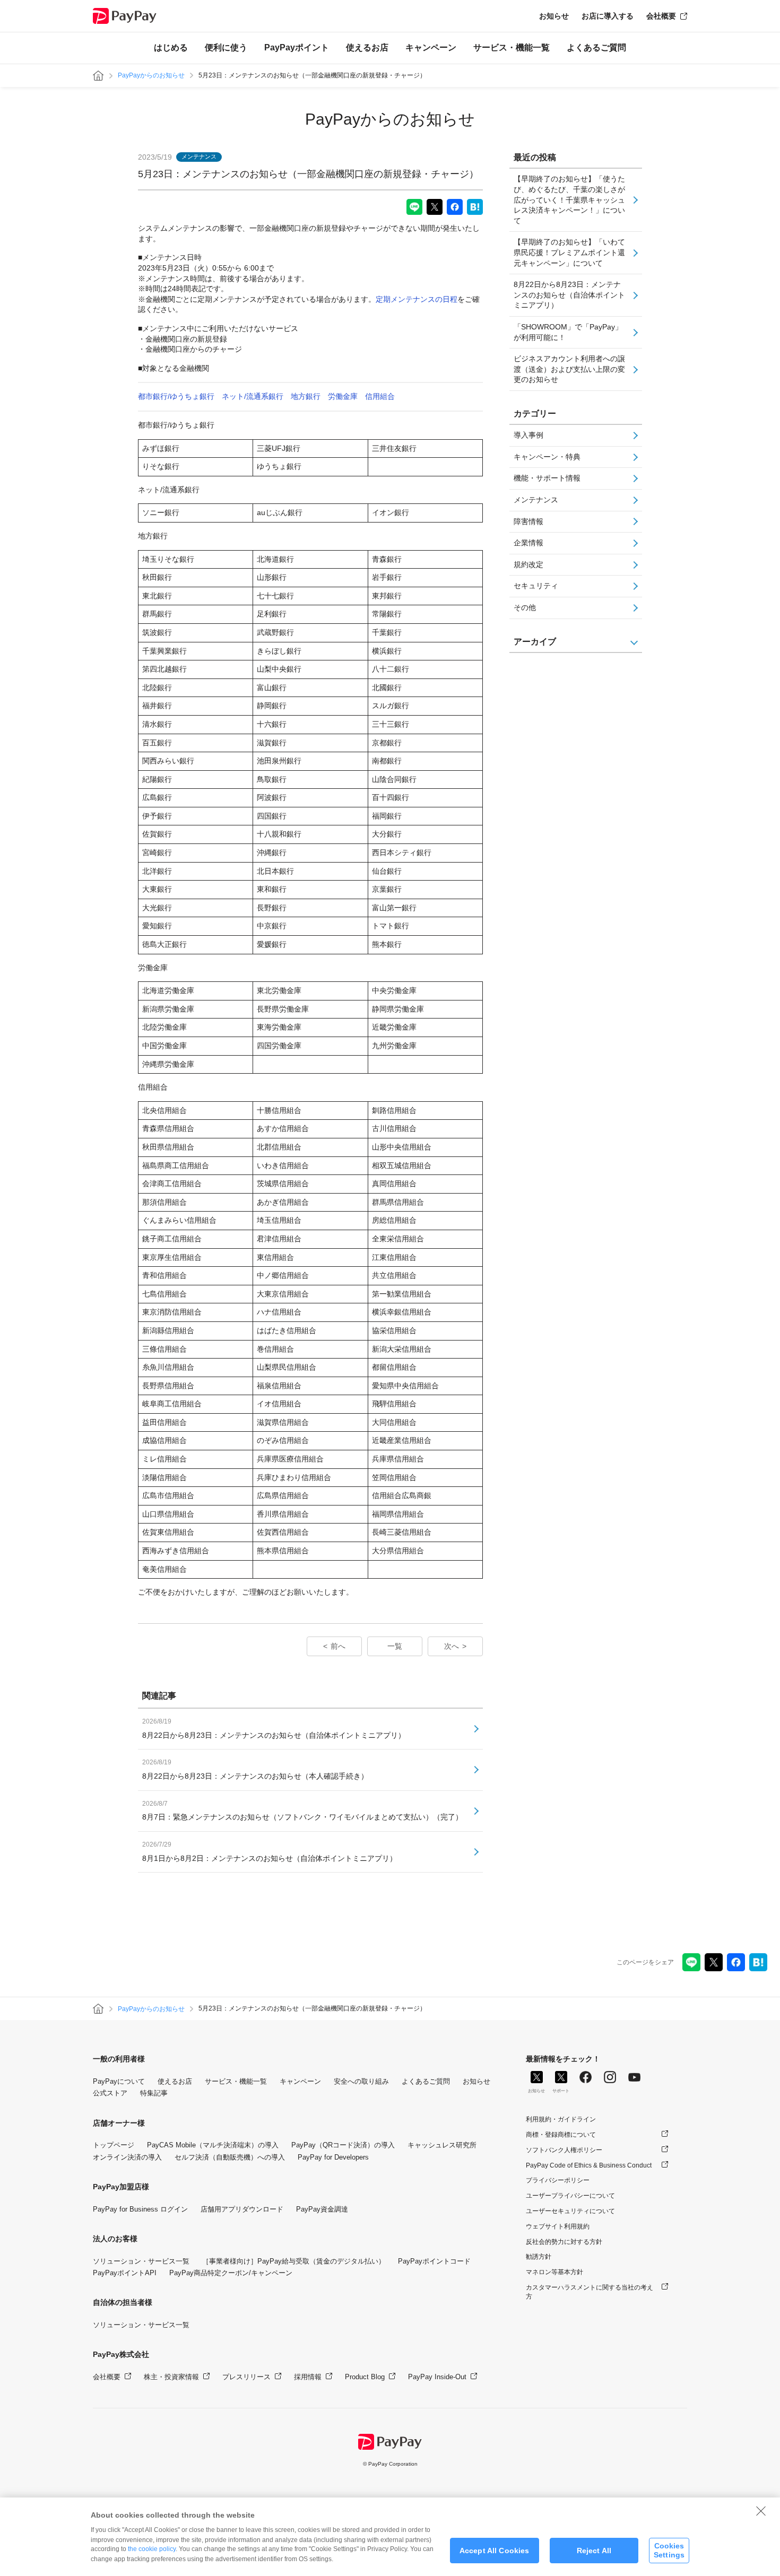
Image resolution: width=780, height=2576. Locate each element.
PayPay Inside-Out (437, 2377)
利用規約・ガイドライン (561, 2119)
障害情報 (528, 521)
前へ (338, 1646)
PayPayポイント (297, 47)
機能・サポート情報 (547, 478)
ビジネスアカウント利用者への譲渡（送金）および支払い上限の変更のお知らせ (569, 369)
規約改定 (528, 564)
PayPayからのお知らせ (151, 75)
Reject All (594, 2551)
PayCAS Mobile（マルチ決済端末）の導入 (213, 2145)
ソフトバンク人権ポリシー (564, 2150)
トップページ (114, 2145)
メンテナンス (536, 500)
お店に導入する (608, 16)
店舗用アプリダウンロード (242, 2209)
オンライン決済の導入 (127, 2157)
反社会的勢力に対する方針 (564, 2242)
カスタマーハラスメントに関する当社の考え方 (590, 2292)
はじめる (171, 47)
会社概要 (661, 16)
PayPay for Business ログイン (140, 2209)
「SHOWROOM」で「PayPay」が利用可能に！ (568, 332)
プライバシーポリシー (558, 2180)
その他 (525, 607)
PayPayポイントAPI (125, 2273)
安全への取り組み (361, 2081)
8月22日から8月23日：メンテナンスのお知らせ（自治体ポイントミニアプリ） (569, 295)
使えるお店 (367, 47)
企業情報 (528, 543)
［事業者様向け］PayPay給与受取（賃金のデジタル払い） (294, 2261)
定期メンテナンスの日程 (417, 299)
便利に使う (226, 47)
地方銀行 (306, 396)
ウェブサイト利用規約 (558, 2226)
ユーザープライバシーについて (570, 2196)
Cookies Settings (669, 2550)
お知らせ (554, 16)
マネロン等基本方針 (554, 2272)
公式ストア (110, 2093)
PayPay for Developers (333, 2157)
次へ (452, 1646)
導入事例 (528, 435)
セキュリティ (536, 586)
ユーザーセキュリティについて (570, 2211)
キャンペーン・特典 (547, 457)
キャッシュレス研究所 (442, 2145)
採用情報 (308, 2377)
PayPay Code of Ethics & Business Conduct (589, 2165)
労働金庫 (343, 396)
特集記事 (154, 2093)
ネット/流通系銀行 (253, 396)
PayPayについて (119, 2081)
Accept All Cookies (495, 2551)
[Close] (761, 2511)
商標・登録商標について (561, 2135)
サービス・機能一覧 (512, 47)
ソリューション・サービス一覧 (141, 2261)
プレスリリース (246, 2377)
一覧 (395, 1646)
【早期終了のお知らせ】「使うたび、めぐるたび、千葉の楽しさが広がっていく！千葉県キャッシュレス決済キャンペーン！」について (569, 199)
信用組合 (380, 396)
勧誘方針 (539, 2257)
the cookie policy (152, 2549)
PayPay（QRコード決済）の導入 (343, 2145)
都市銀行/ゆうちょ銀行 (176, 396)
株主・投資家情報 (171, 2377)
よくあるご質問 (596, 47)
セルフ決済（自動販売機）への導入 (230, 2157)
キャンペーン (431, 47)
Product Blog (365, 2377)
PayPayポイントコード (434, 2261)
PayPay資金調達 (322, 2209)
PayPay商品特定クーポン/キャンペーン (231, 2273)
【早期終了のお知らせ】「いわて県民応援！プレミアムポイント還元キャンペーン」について (569, 252)
